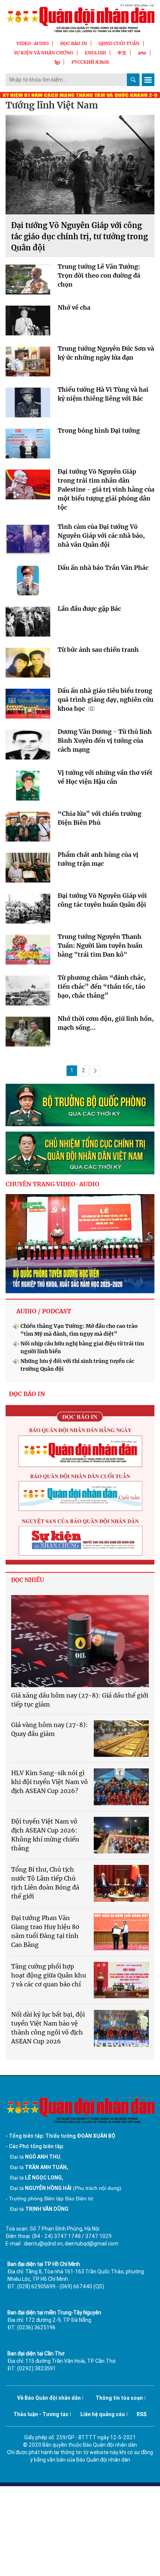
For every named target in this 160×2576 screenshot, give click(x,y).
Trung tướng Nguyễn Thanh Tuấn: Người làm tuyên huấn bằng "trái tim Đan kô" (100, 946)
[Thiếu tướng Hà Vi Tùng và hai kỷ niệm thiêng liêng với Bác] (28, 404)
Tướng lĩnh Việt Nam (52, 105)
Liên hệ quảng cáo (103, 2414)
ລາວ (142, 53)
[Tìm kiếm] (133, 80)
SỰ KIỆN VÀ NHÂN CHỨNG (44, 53)
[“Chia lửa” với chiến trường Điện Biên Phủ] (28, 828)
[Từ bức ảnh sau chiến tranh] (28, 664)
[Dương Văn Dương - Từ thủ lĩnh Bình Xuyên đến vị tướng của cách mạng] (28, 746)
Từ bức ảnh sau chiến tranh (98, 650)
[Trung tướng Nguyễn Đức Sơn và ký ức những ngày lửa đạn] (28, 363)
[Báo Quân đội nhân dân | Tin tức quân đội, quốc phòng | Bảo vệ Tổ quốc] (80, 18)
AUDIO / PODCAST (44, 1311)
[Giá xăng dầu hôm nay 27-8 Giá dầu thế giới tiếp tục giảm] (80, 1641)
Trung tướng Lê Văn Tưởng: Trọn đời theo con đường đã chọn (99, 275)
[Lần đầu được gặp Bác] (28, 624)
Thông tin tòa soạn (119, 2398)
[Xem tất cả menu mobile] (148, 80)
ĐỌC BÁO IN (74, 43)
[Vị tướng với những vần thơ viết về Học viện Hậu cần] (28, 787)
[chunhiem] (80, 1153)
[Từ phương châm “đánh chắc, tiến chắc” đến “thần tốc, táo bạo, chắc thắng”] (28, 992)
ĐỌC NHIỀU (28, 1580)
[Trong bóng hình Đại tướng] (28, 445)
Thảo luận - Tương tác (41, 2414)
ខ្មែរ (57, 62)
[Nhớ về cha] (28, 322)
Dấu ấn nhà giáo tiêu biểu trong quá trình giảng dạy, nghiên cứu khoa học (105, 700)
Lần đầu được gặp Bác (89, 609)
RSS (142, 2414)
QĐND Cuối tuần (119, 43)
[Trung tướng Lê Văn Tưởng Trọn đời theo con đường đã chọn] (28, 281)
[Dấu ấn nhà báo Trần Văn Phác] (28, 583)
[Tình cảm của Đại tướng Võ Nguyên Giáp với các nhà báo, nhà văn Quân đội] (28, 542)
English (95, 53)
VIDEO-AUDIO (33, 43)
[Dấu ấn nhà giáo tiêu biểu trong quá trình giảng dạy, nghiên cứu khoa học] (28, 705)
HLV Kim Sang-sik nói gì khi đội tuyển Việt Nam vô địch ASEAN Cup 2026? (49, 1782)
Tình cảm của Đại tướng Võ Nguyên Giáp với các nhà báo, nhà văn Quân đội (101, 536)
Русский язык (90, 62)
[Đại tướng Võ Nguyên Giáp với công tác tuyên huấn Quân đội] (28, 910)
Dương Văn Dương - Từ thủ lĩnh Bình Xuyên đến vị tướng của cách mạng (105, 741)
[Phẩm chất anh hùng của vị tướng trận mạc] (28, 869)
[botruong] (80, 1105)
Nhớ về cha (74, 307)
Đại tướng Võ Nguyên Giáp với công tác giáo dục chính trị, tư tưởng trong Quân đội (79, 236)
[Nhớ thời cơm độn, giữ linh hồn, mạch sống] (28, 1033)
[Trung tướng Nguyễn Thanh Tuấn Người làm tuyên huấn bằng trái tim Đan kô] (28, 951)
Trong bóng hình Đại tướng (99, 430)
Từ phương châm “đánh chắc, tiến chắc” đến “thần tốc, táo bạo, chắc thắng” (102, 986)
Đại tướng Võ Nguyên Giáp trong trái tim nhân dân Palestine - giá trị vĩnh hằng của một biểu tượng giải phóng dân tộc (106, 489)
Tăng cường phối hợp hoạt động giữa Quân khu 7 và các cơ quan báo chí (49, 1975)
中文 (122, 53)
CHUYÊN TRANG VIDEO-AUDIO (52, 1184)
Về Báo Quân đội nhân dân (49, 2398)
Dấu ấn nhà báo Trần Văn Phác (103, 568)
